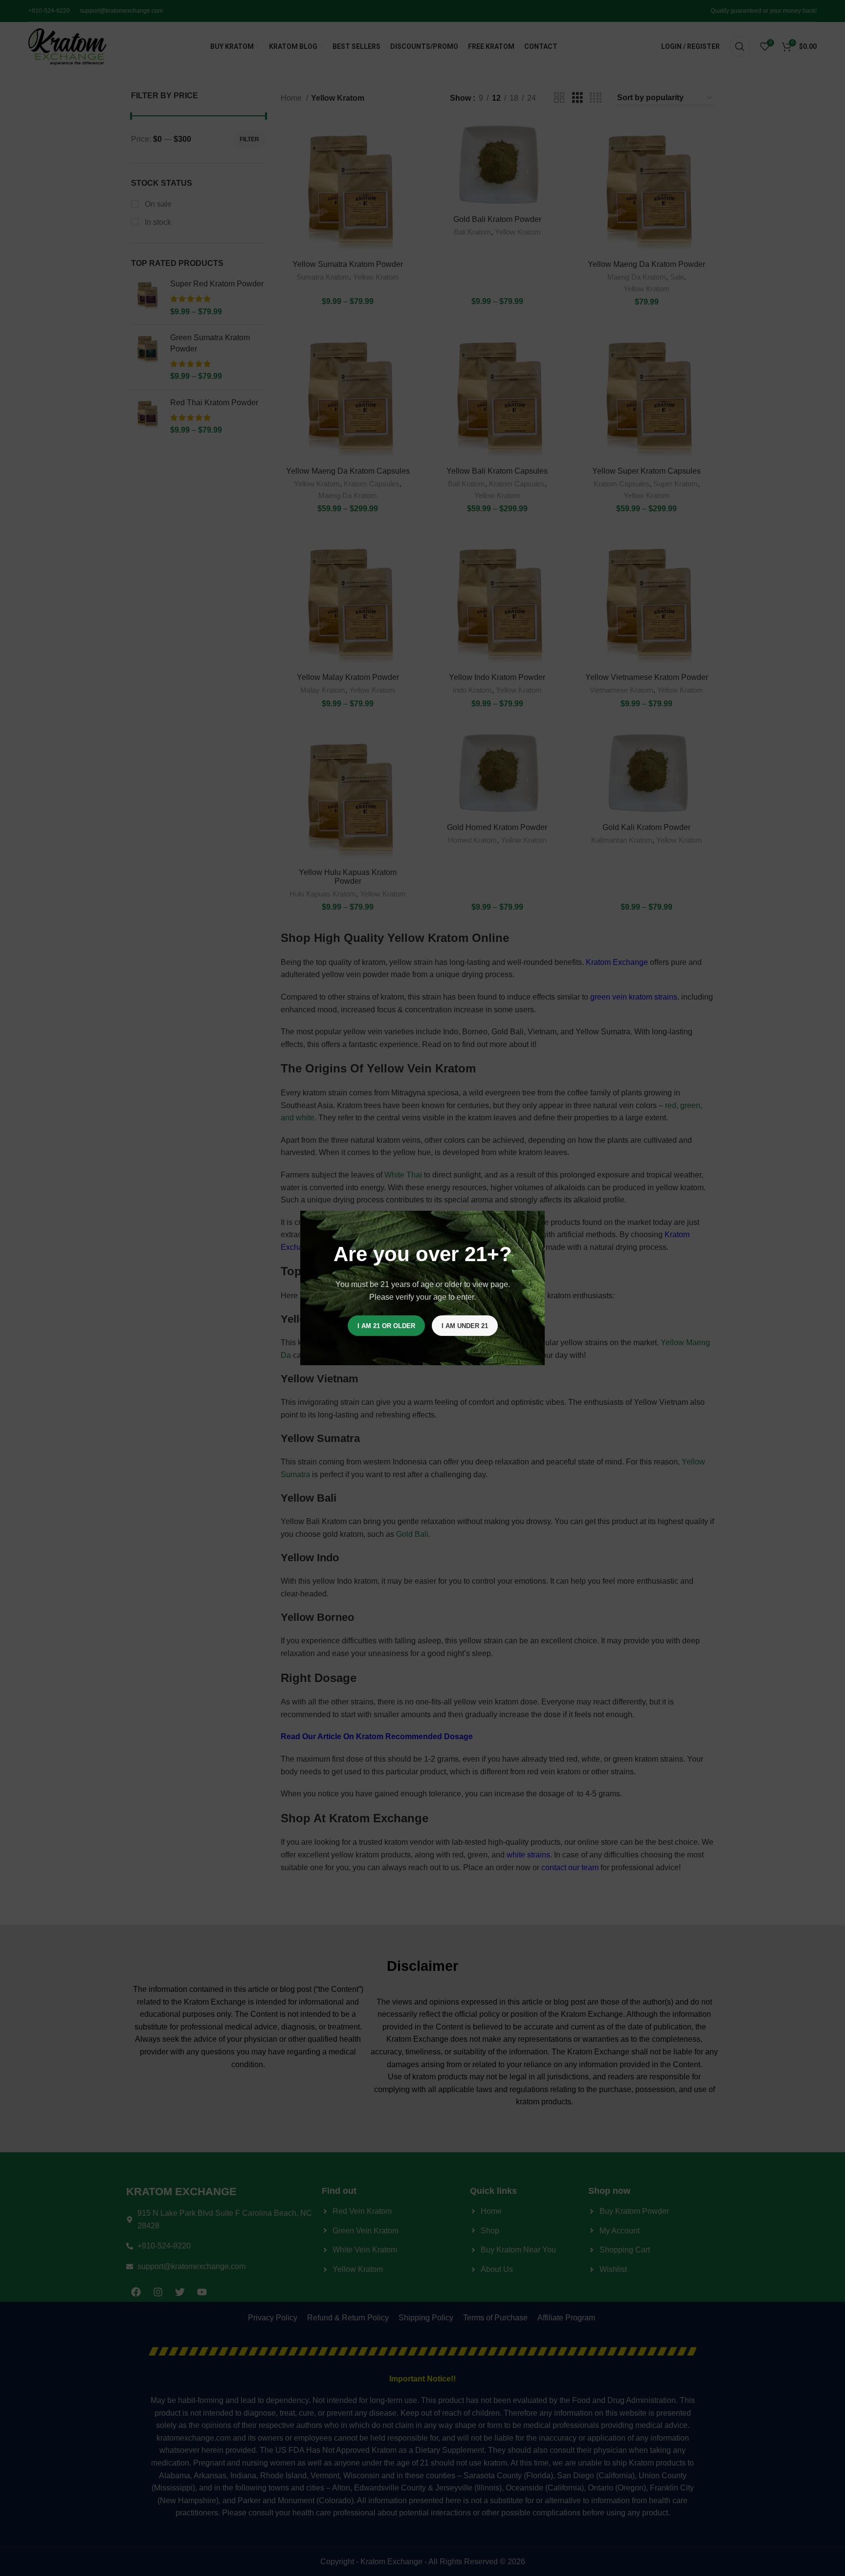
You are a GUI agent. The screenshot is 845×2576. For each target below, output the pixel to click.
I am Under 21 (465, 1326)
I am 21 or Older (386, 1326)
